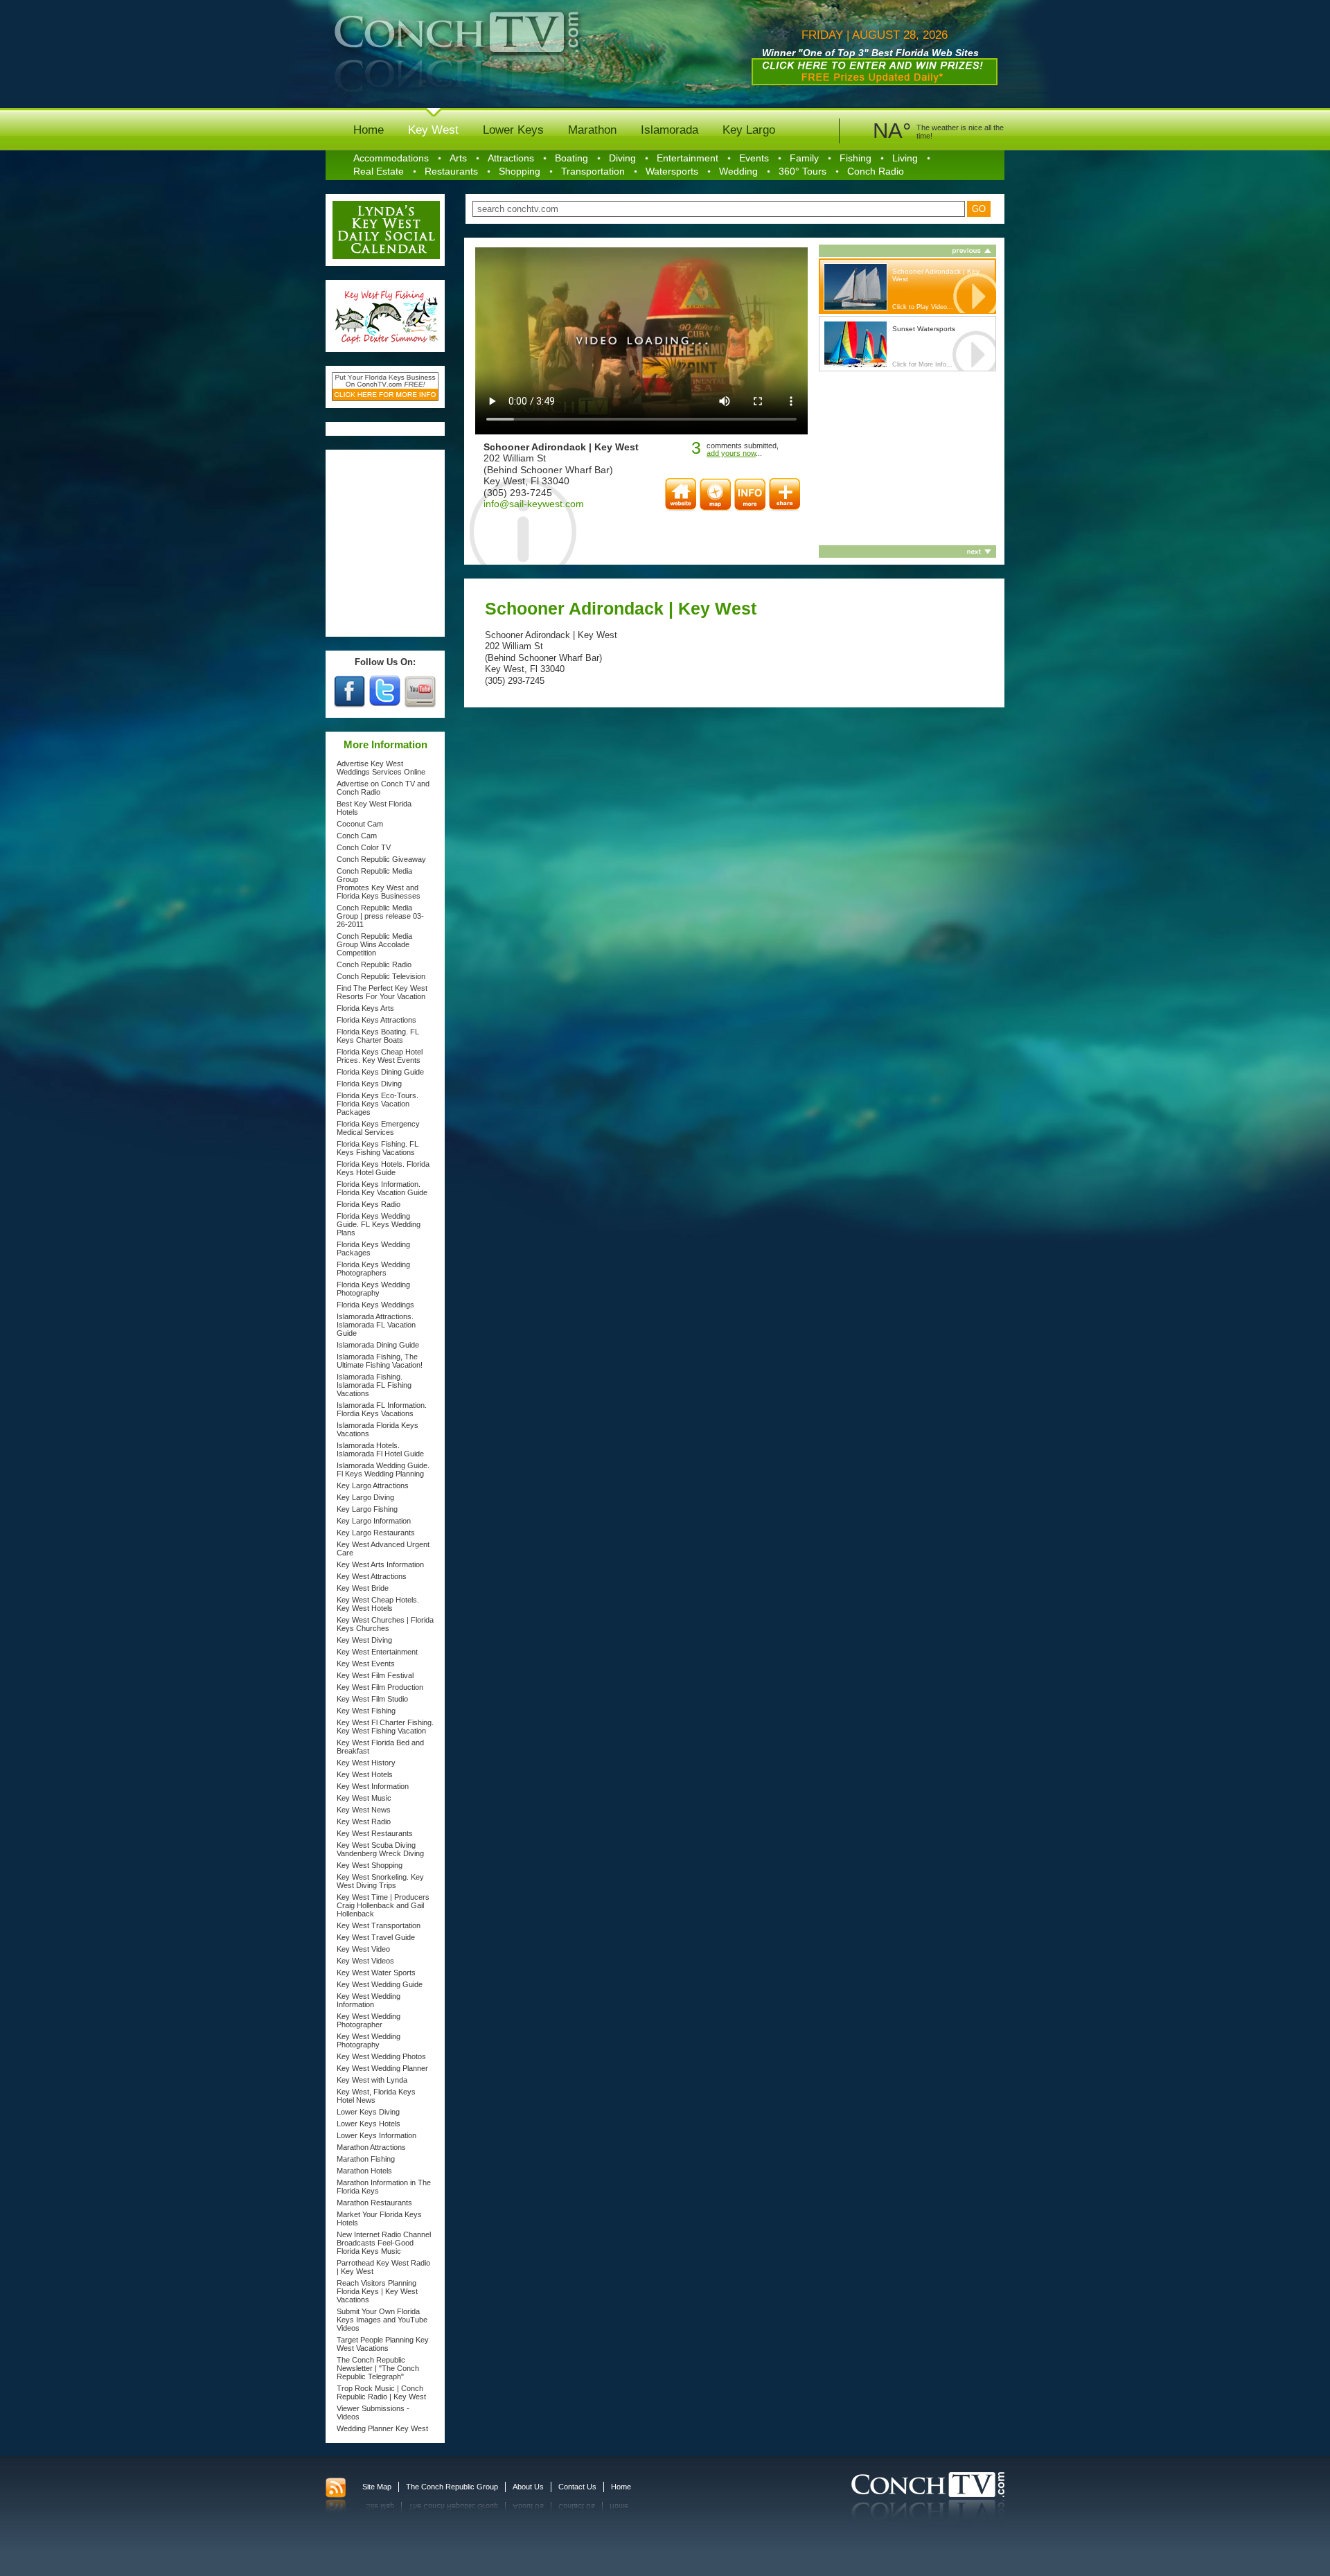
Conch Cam (357, 836)
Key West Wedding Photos (381, 2056)
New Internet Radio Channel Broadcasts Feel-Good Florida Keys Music (384, 2243)
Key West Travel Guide (376, 1937)
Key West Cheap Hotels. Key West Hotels (378, 1604)
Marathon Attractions (371, 2147)
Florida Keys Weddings (375, 1305)
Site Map (377, 2487)
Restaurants (451, 171)
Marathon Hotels (364, 2171)
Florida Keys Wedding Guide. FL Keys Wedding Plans (379, 1224)
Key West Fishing (366, 1711)
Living (905, 158)
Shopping (520, 171)
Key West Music (364, 1798)
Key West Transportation (379, 1925)
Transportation (593, 171)
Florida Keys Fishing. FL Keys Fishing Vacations (378, 1148)
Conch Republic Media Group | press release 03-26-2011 (380, 916)
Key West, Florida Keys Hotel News (376, 2096)
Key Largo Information (374, 1521)
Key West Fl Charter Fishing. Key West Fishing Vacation (385, 1727)
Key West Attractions (372, 1576)
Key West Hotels (365, 1774)
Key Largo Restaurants (376, 1533)
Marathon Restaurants (374, 2203)
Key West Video (363, 1949)
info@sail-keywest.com (534, 504)
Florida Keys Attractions (376, 1020)
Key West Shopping (370, 1865)
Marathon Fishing (366, 2159)
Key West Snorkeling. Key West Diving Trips (380, 1881)
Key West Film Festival (375, 1675)
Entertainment (688, 158)
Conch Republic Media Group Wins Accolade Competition (374, 944)
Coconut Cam (360, 824)
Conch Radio (876, 171)
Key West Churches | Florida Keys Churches (385, 1624)
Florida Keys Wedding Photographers (373, 1269)
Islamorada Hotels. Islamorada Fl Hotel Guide (380, 1449)
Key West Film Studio (372, 1699)
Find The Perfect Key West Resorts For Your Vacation (382, 992)
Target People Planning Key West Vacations (383, 2344)
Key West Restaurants (375, 1833)
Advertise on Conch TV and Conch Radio (383, 788)
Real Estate (379, 171)
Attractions (511, 158)
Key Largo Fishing (367, 1509)
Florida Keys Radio (369, 1204)
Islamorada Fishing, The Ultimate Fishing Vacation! (380, 1361)
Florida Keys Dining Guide (380, 1072)
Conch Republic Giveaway (381, 859)
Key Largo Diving (365, 1497)
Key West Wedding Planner (382, 2068)
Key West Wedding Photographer (369, 2020)
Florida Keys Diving (369, 1084)
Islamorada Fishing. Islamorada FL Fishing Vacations (374, 1385)
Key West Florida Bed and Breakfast (380, 1747)
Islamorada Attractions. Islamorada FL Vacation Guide (376, 1325)
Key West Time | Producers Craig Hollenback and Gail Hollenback (383, 1905)
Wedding (738, 171)
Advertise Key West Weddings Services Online (381, 768)
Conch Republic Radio (374, 964)
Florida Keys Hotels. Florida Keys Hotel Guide (383, 1168)
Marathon (592, 130)
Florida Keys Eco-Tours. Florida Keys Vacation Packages (378, 1104)
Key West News (364, 1810)
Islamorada (670, 130)
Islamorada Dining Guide (378, 1345)
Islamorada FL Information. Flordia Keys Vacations (382, 1409)
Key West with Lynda (372, 2080)
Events (754, 158)
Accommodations (391, 158)
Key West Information (373, 1786)
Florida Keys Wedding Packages (373, 1249)
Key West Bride (363, 1588)
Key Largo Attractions (373, 1485)
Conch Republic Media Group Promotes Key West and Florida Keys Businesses (379, 883)
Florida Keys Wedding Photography (373, 1289)
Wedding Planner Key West (382, 2428)
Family (804, 158)
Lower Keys (513, 130)
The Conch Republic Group (452, 2487)
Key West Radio (364, 1821)
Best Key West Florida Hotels (374, 808)
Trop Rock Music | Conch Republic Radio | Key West (381, 2392)
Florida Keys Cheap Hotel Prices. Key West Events (380, 1056)
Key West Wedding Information (369, 2000)
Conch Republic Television (381, 976)
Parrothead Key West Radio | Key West (383, 2267)
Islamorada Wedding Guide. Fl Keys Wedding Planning (383, 1470)
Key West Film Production (380, 1687)
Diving (622, 158)
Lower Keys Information (376, 2135)
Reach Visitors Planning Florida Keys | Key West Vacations (377, 2291)
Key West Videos (365, 1961)
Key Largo (749, 130)
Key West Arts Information (380, 1564)
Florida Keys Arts (365, 1008)
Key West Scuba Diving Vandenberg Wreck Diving (380, 1849)
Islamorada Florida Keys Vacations (378, 1429)
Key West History (366, 1763)
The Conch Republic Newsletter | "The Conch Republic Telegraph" (378, 2368)
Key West (433, 130)
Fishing (855, 158)
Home (369, 130)
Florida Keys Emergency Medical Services (378, 1128)
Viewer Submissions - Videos (373, 2412)
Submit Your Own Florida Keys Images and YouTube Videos (382, 2320)
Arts (458, 158)
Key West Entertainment (377, 1652)
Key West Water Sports (376, 1973)
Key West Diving (364, 1640)
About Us (528, 2487)
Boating (571, 158)
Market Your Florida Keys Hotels (379, 2218)
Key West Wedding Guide (380, 1984)
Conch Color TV (364, 847)
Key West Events (366, 1664)
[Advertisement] (386, 543)
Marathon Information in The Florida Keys (384, 2187)
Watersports (672, 171)
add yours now (731, 453)
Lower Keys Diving (368, 2112)
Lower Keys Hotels (369, 2124)
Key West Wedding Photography (369, 2040)
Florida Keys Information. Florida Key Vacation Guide (382, 1188)
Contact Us (577, 2487)
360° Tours (803, 171)
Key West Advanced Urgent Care (383, 1549)
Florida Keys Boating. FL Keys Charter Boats (378, 1036)
